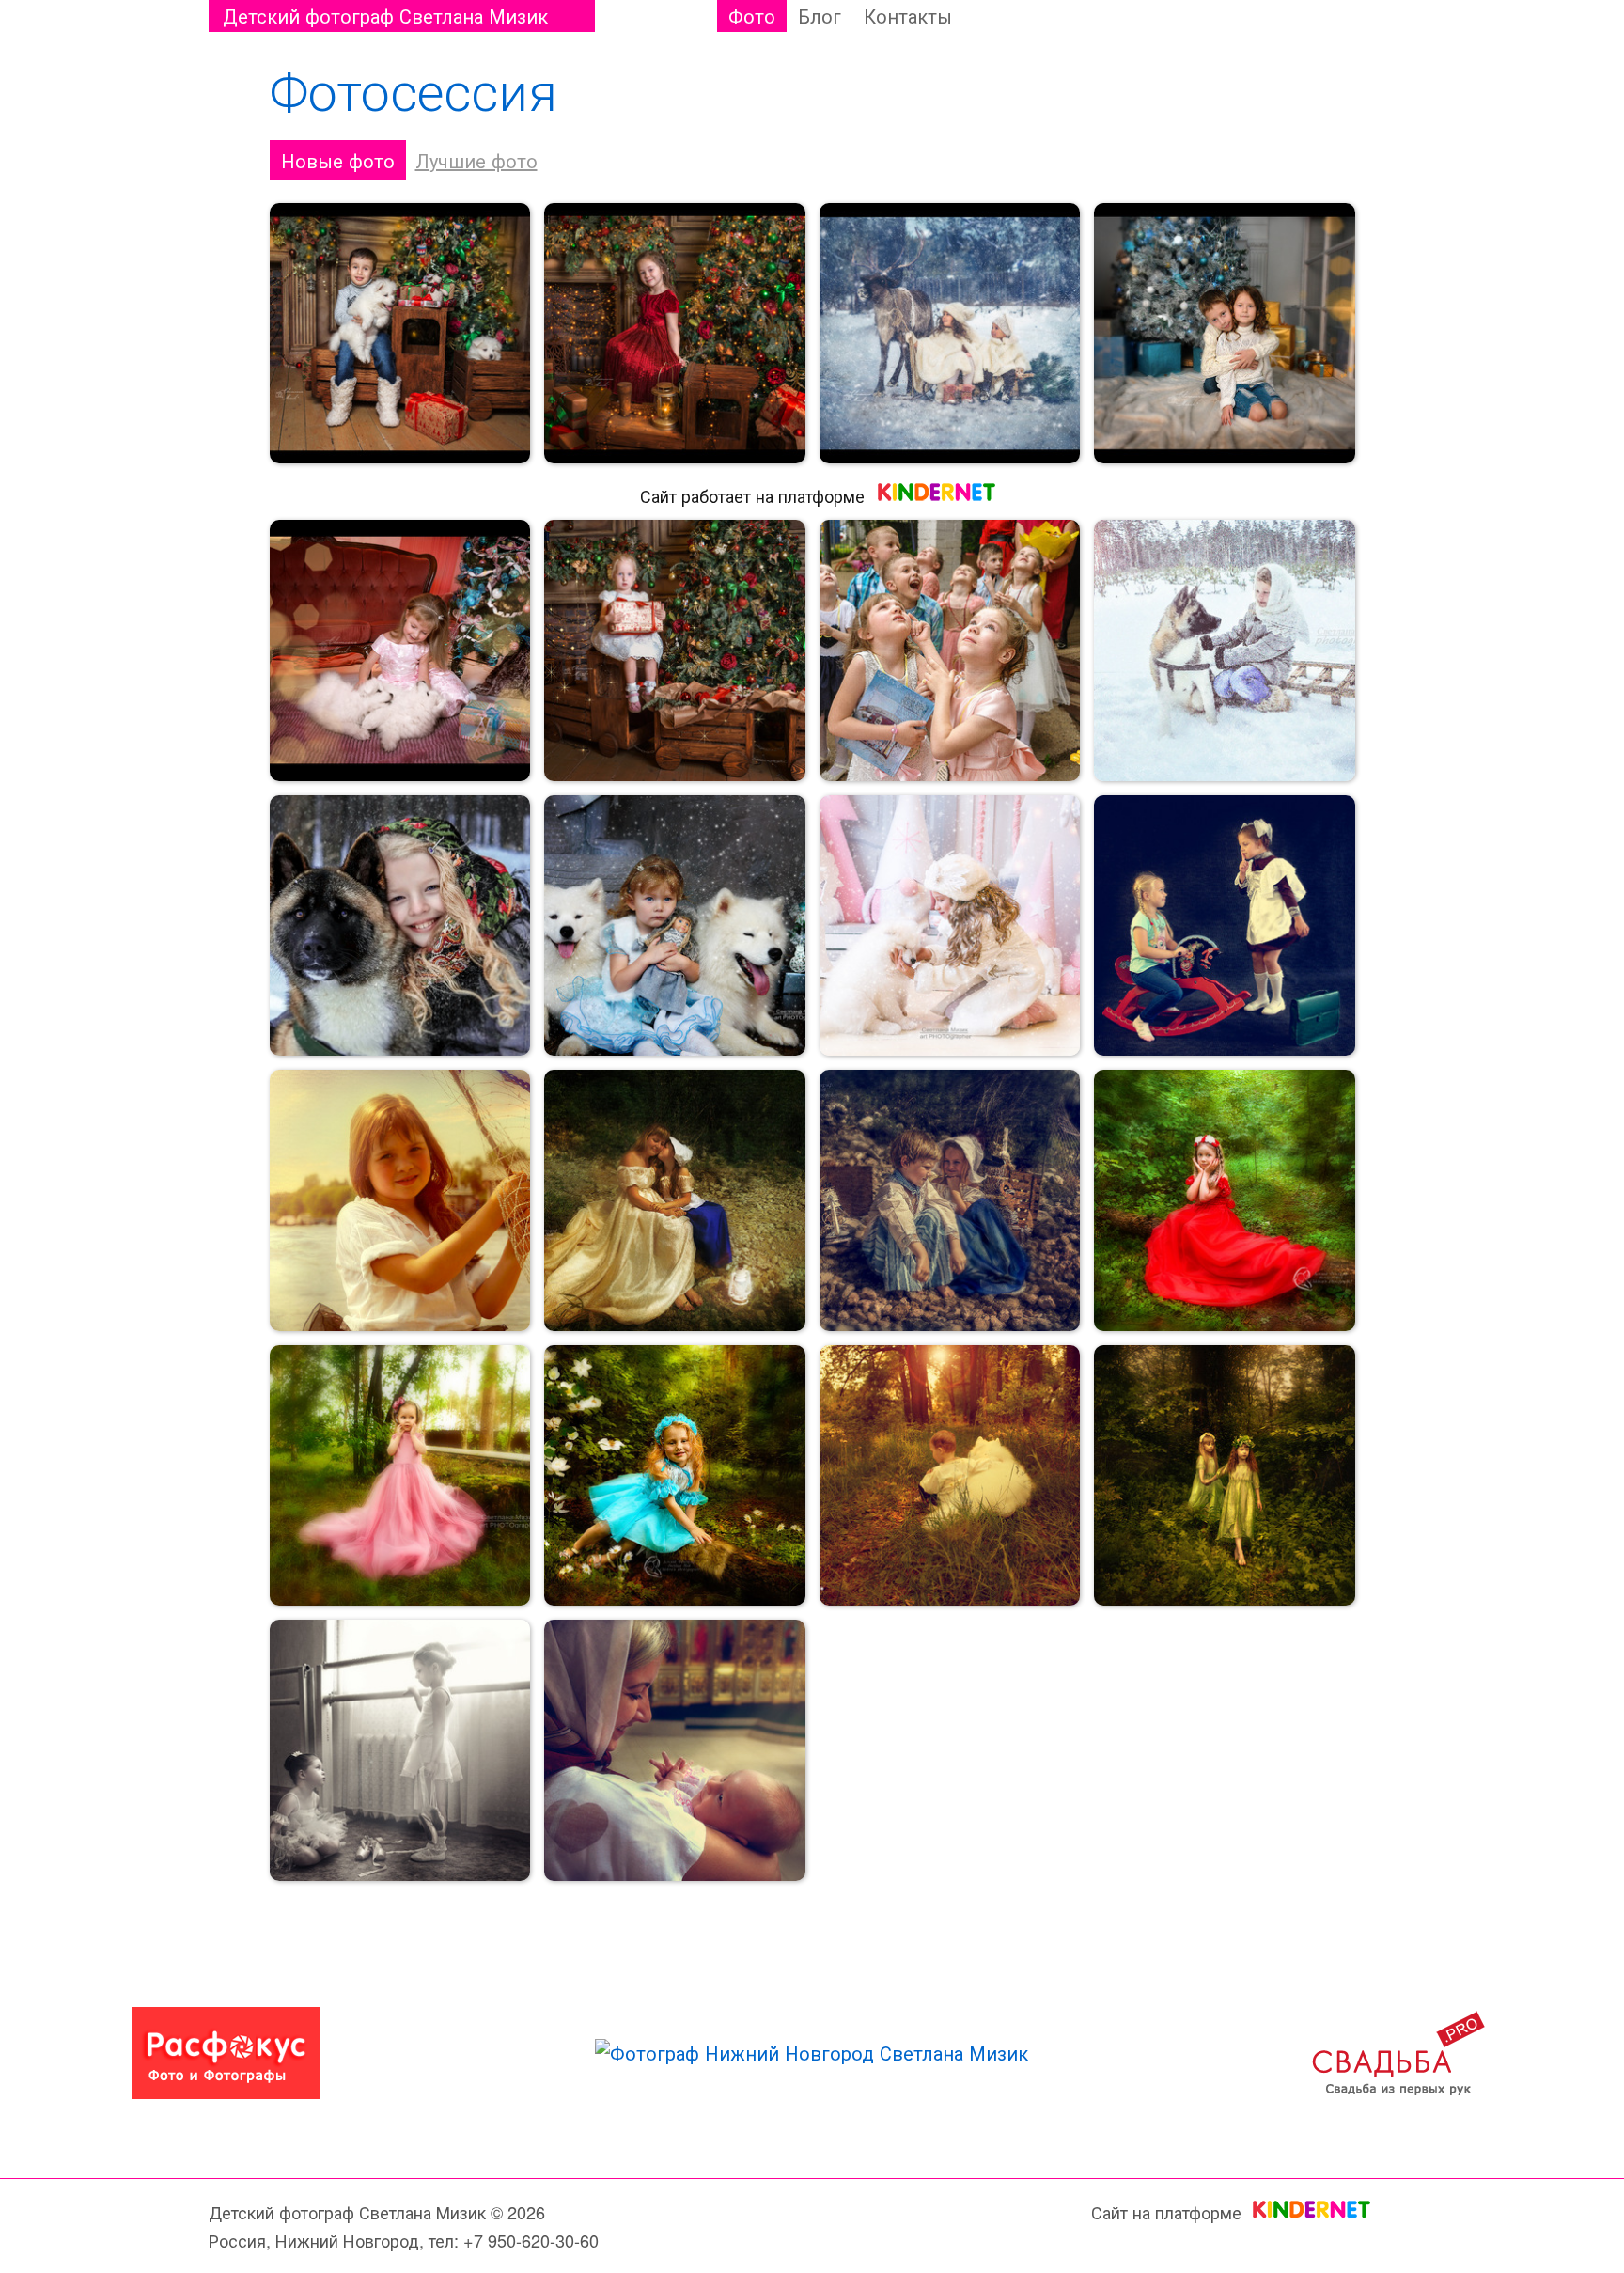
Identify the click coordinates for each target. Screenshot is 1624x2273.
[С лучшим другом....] (950, 1476)
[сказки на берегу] (950, 1200)
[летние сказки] (675, 1476)
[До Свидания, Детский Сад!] (950, 651)
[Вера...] (675, 1750)
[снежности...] (950, 926)
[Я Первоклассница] (1225, 926)
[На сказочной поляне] (1225, 1476)
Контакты (908, 16)
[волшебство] (675, 334)
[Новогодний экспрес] (675, 651)
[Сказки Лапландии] (950, 334)
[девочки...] (400, 1750)
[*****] (400, 334)
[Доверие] (400, 926)
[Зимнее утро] (1225, 651)
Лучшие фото (476, 160)
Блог (820, 16)
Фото (752, 16)
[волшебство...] (1225, 1200)
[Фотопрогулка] (400, 1200)
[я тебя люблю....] (400, 651)
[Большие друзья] (675, 926)
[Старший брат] (1225, 334)
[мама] (675, 1200)
